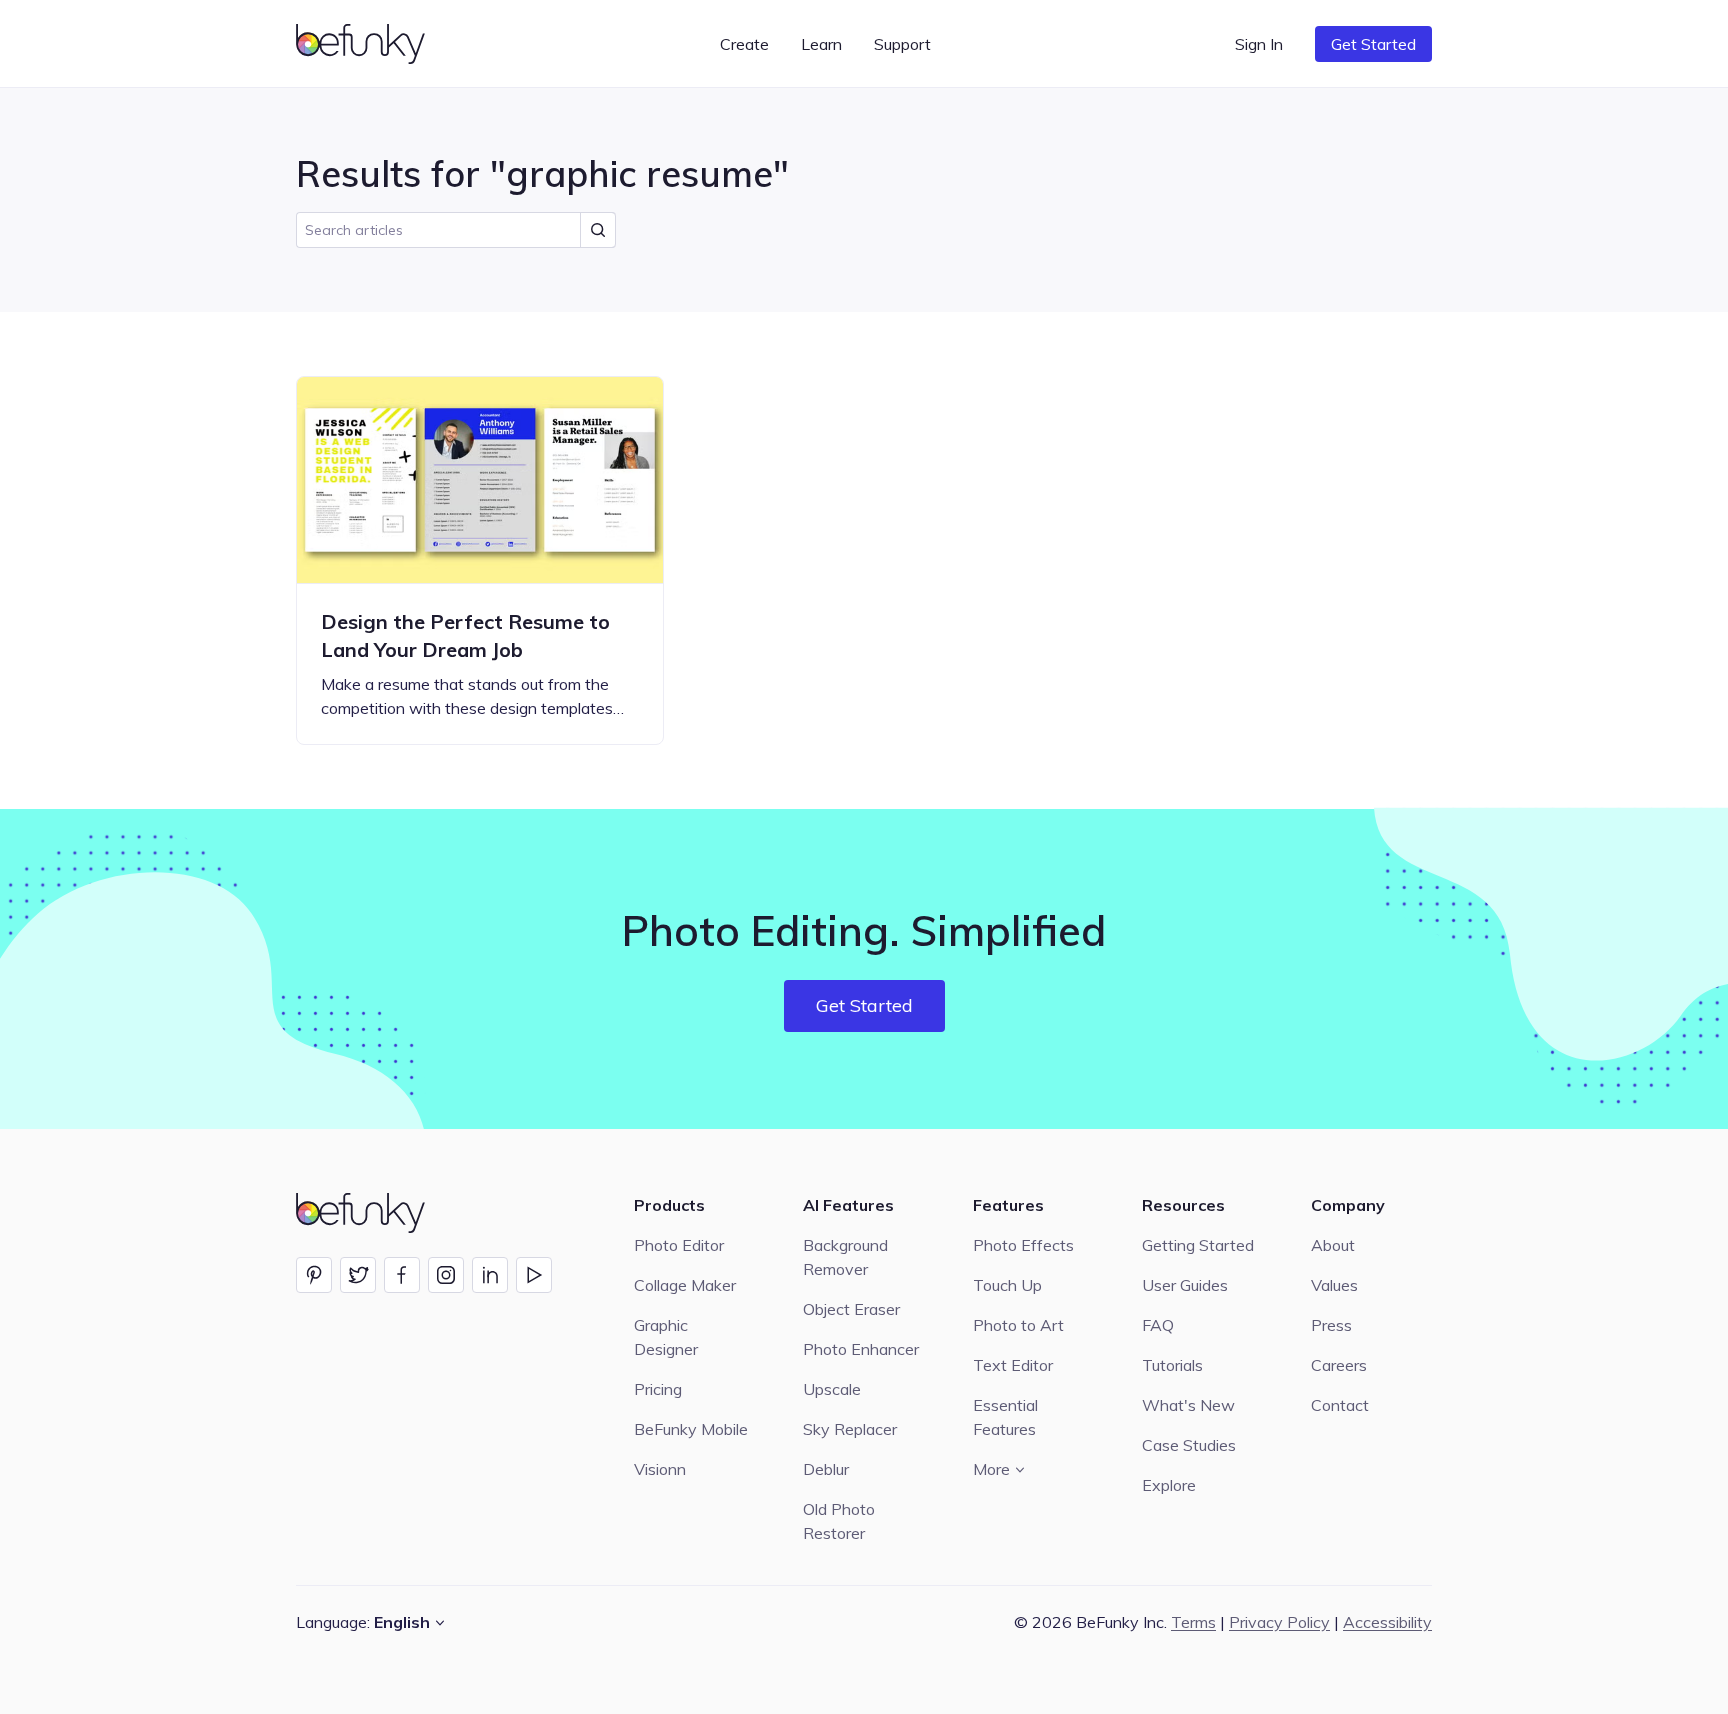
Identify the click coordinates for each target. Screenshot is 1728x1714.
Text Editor (1013, 1365)
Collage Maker (685, 1285)
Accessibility (1387, 1622)
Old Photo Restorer (839, 1521)
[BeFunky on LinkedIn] (490, 1275)
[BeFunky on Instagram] (446, 1275)
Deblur (826, 1469)
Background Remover (845, 1257)
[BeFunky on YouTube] (534, 1275)
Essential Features (1005, 1417)
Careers (1339, 1365)
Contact (1340, 1405)
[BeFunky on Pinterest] (314, 1275)
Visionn (660, 1469)
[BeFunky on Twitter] (358, 1275)
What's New (1188, 1405)
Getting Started (1198, 1245)
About (1333, 1245)
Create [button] (744, 44)
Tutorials (1172, 1365)
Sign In (1259, 44)
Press (1331, 1325)
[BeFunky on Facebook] (402, 1275)
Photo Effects (1023, 1245)
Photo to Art (1018, 1325)
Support (902, 44)
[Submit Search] (598, 230)
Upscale (832, 1389)
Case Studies (1189, 1445)
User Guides (1185, 1285)
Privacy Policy (1279, 1622)
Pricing (658, 1389)
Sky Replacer (850, 1429)
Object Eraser (851, 1309)
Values (1334, 1285)
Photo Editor (679, 1245)
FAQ (1158, 1325)
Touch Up (1007, 1285)
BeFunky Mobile (691, 1429)
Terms (1193, 1622)
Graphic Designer (666, 1337)
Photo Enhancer (861, 1349)
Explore (1169, 1485)
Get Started (1373, 44)
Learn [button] (821, 44)
